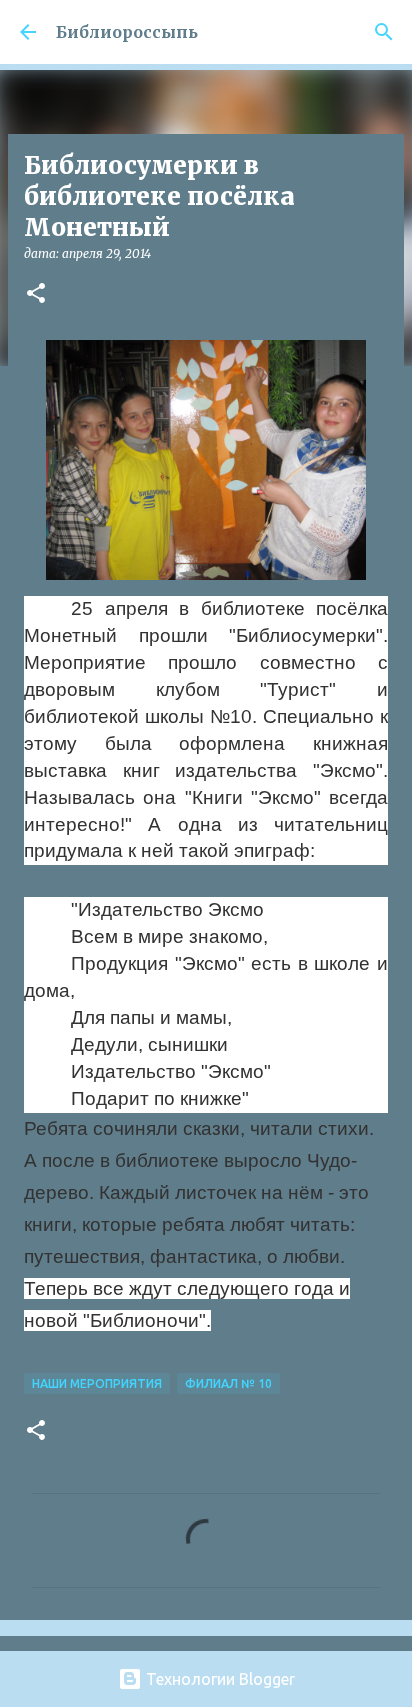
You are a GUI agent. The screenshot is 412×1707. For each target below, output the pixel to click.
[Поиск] (384, 32)
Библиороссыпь (127, 32)
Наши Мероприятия (97, 1383)
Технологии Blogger (218, 1679)
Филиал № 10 (228, 1383)
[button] (36, 294)
